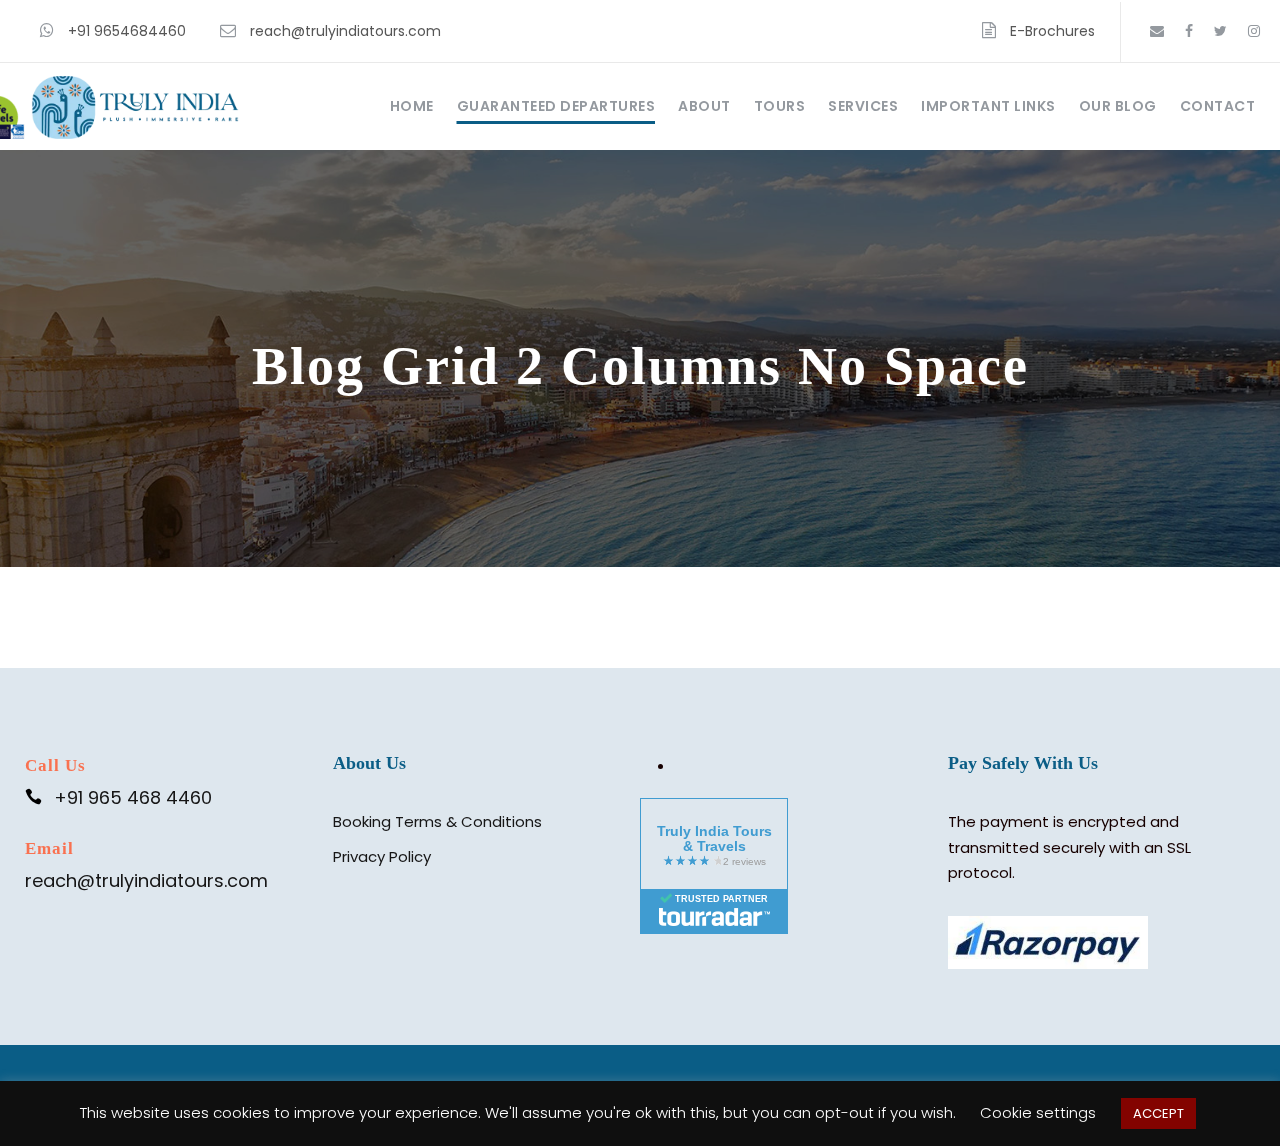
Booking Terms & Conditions (437, 821)
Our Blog (1118, 106)
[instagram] (1254, 31)
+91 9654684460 (127, 31)
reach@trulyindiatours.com (345, 31)
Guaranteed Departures (556, 106)
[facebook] (1189, 31)
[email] (1157, 31)
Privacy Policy (382, 856)
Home (412, 106)
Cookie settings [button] (1038, 1112)
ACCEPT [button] (1158, 1113)
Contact (1218, 106)
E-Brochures (1052, 31)
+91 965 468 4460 (133, 797)
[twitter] (1220, 31)
